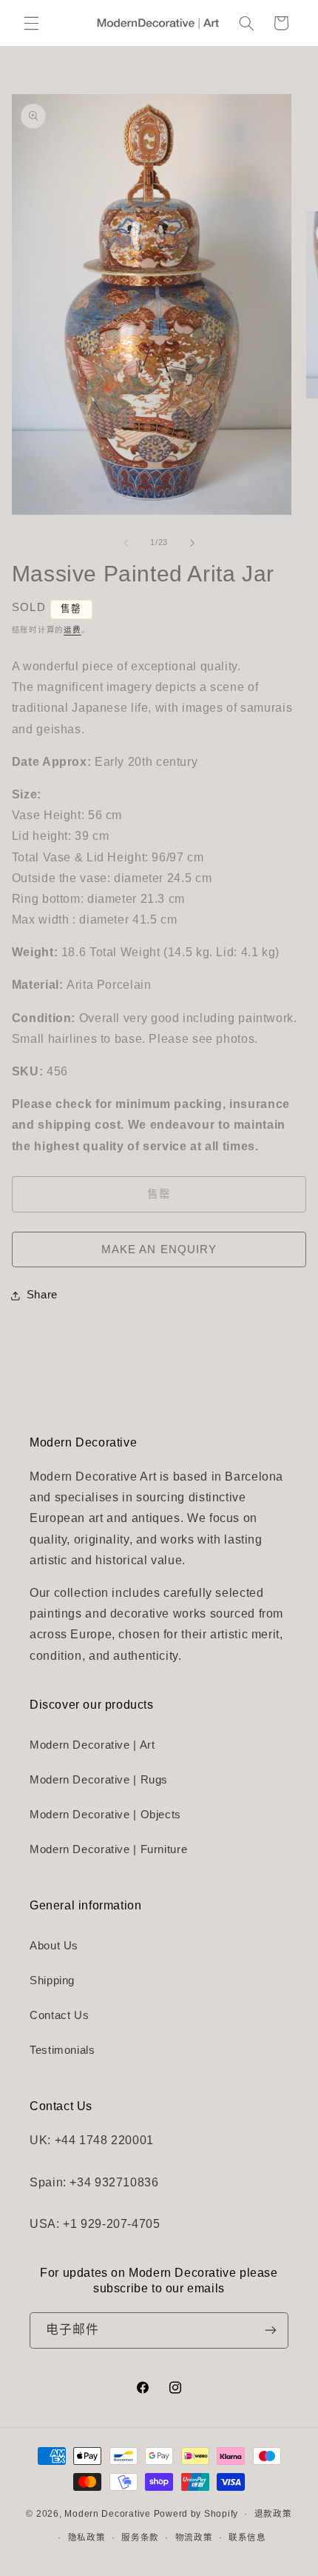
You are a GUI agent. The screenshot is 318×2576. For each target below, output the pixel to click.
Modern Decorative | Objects (105, 1815)
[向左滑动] (126, 543)
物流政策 (194, 2537)
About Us (54, 1946)
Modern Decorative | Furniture (108, 1849)
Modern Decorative (108, 2514)
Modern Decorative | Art (92, 1745)
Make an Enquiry (159, 1249)
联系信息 (247, 2537)
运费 (72, 630)
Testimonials (62, 2050)
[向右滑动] (192, 543)
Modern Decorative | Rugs (99, 1780)
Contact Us (59, 2015)
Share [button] (42, 1295)
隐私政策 (87, 2537)
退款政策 (273, 2514)
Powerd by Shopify (196, 2514)
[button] (31, 23)
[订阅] (271, 2330)
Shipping (52, 1981)
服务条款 (140, 2537)
